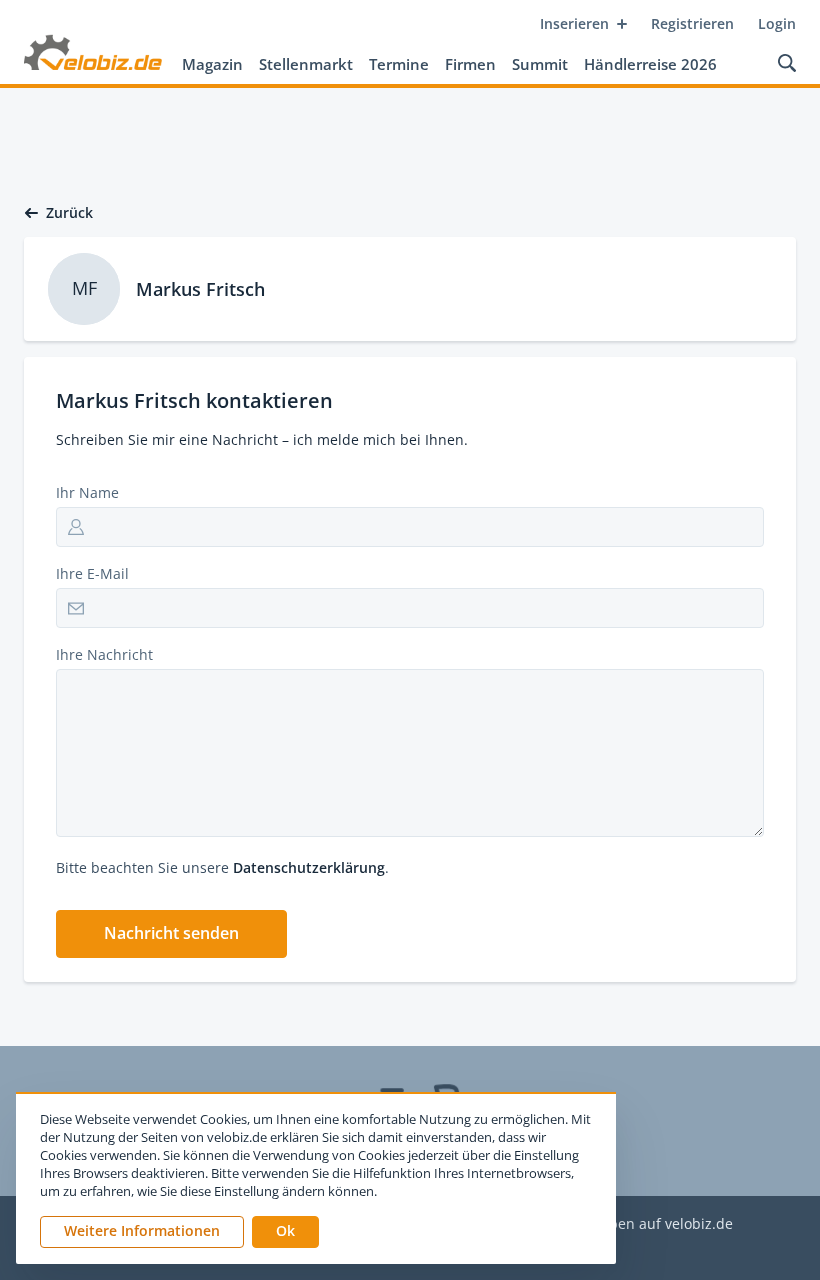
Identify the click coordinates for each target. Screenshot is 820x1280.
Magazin (212, 64)
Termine (399, 64)
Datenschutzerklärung (309, 867)
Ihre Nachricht (104, 654)
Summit (540, 64)
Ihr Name (87, 492)
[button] (171, 934)
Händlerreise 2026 (650, 64)
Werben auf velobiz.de (657, 1224)
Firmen (470, 64)
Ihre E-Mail (92, 573)
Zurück (69, 213)
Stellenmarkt (306, 64)
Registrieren (692, 23)
